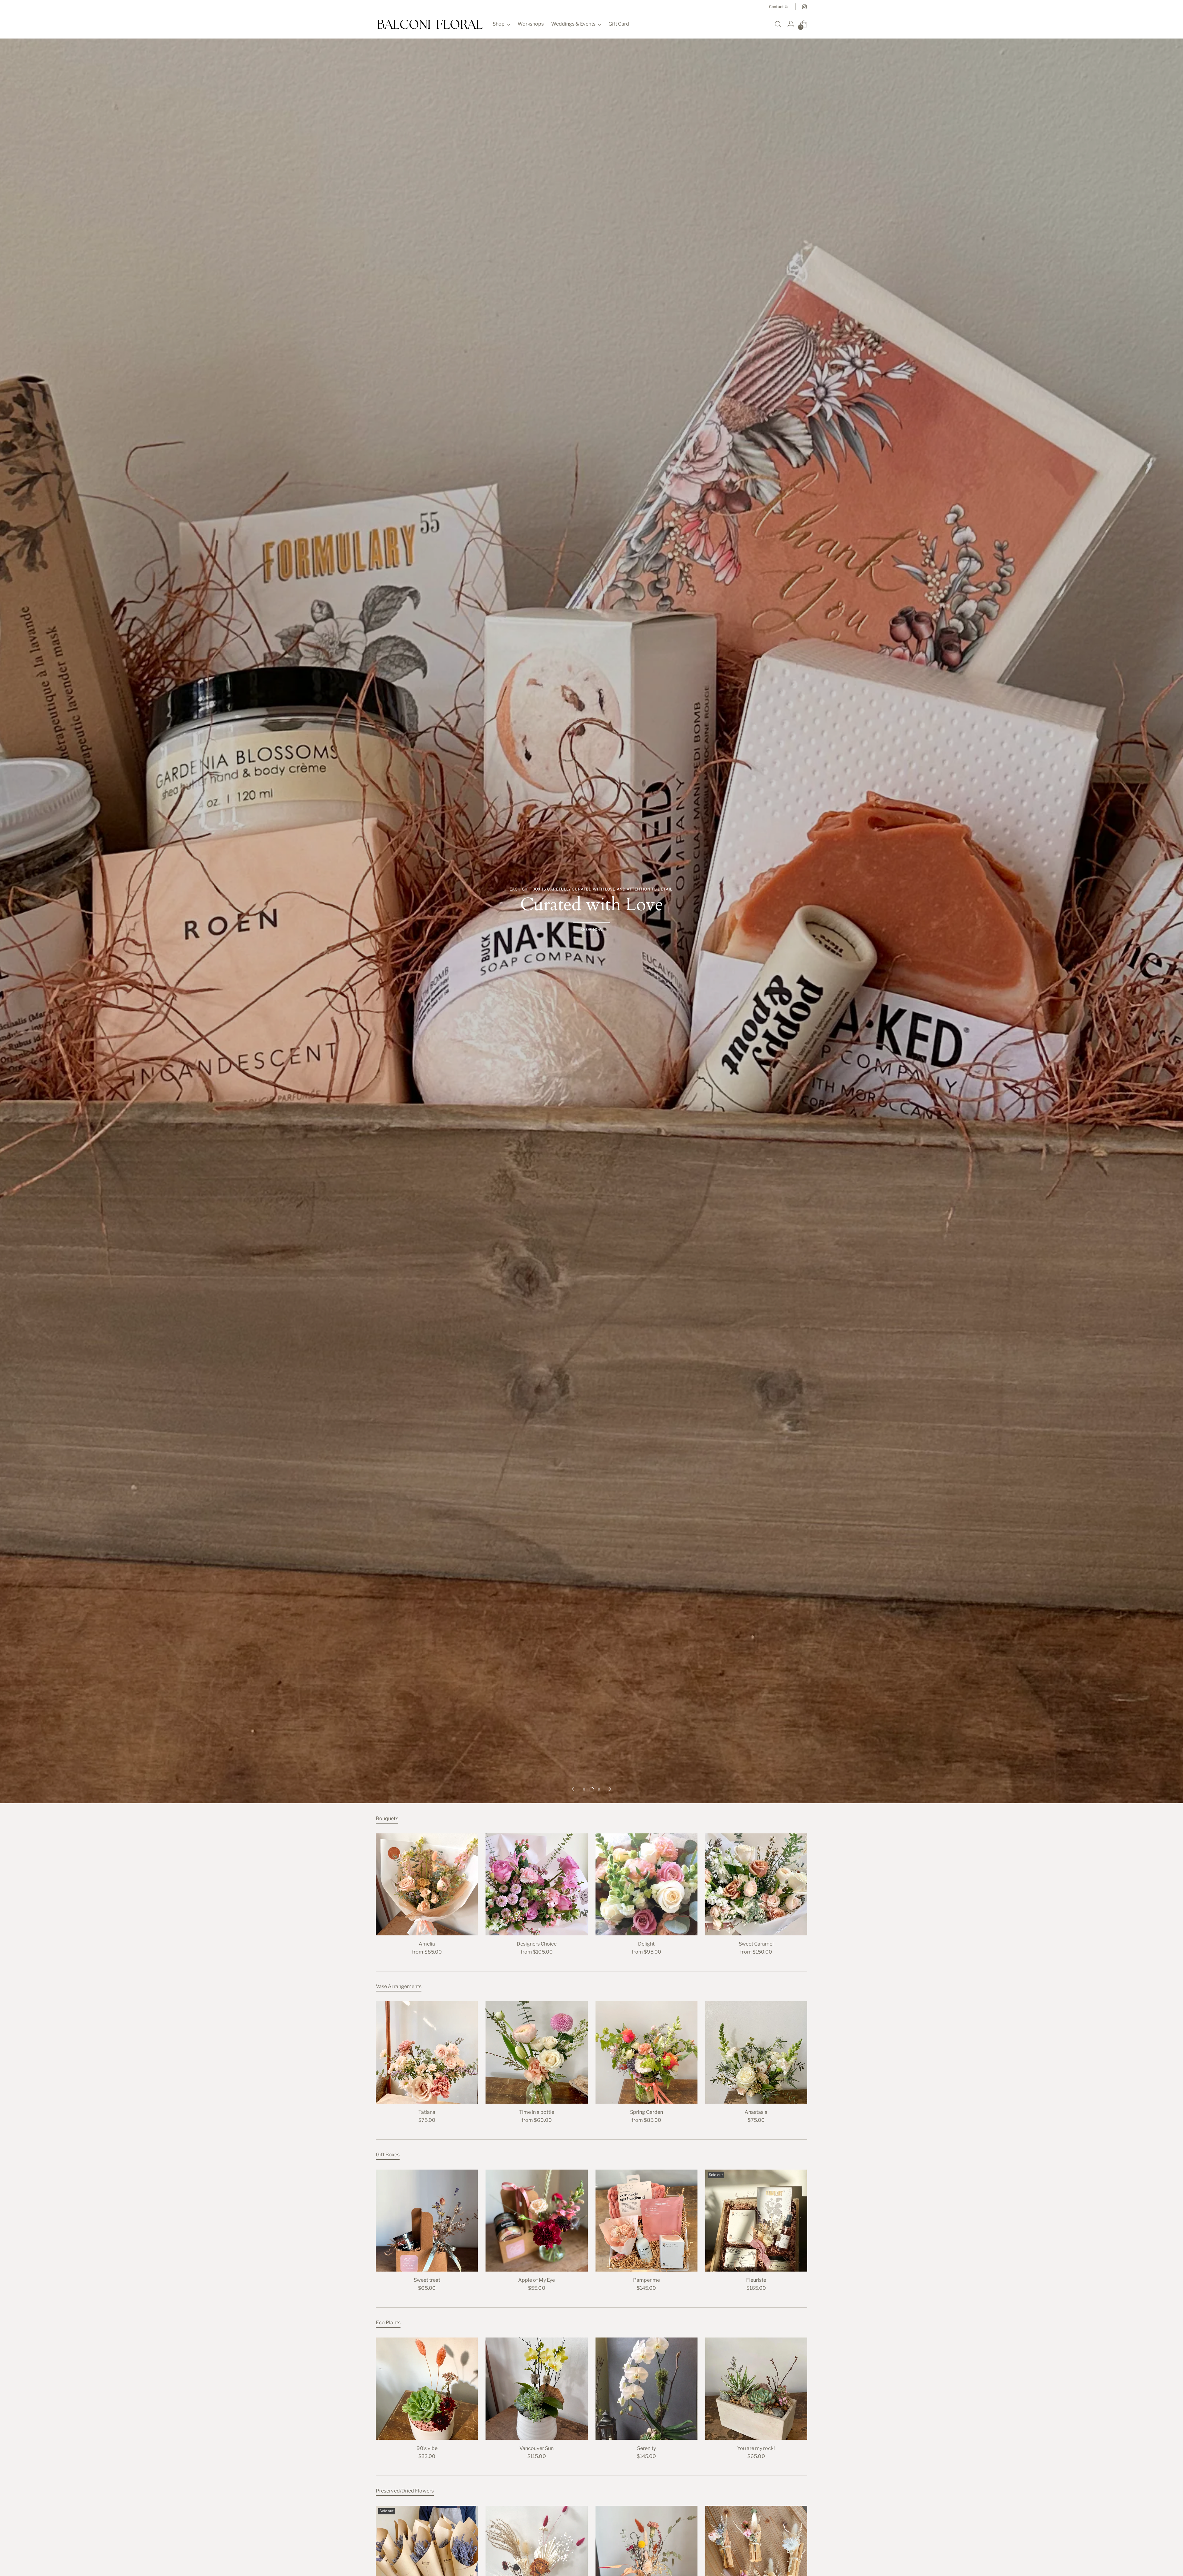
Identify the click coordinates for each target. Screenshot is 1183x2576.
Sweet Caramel (756, 1944)
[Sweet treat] (427, 2221)
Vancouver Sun (537, 2448)
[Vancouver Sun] (537, 2389)
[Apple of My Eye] (537, 2221)
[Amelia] (427, 1884)
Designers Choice (537, 1944)
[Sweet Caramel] (756, 1884)
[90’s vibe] (427, 2389)
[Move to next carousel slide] (610, 1789)
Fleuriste (756, 2280)
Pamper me (646, 2280)
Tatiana (427, 2112)
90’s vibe (427, 2448)
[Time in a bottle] (537, 2052)
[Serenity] (646, 2389)
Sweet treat (427, 2280)
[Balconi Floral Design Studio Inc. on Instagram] (804, 7)
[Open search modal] (778, 24)
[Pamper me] (646, 2221)
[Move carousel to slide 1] (584, 1789)
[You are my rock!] (756, 2389)
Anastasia (756, 2112)
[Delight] (646, 1884)
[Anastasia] (756, 2052)
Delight (646, 1944)
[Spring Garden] (646, 2052)
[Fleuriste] (756, 2221)
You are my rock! (756, 2448)
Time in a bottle (537, 2112)
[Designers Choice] (537, 1884)
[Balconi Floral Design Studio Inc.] (430, 24)
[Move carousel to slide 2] (591, 1789)
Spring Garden (646, 2112)
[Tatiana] (427, 2052)
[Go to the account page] (791, 24)
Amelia (427, 1944)
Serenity (646, 2448)
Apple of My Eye (537, 2280)
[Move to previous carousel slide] (573, 1789)
